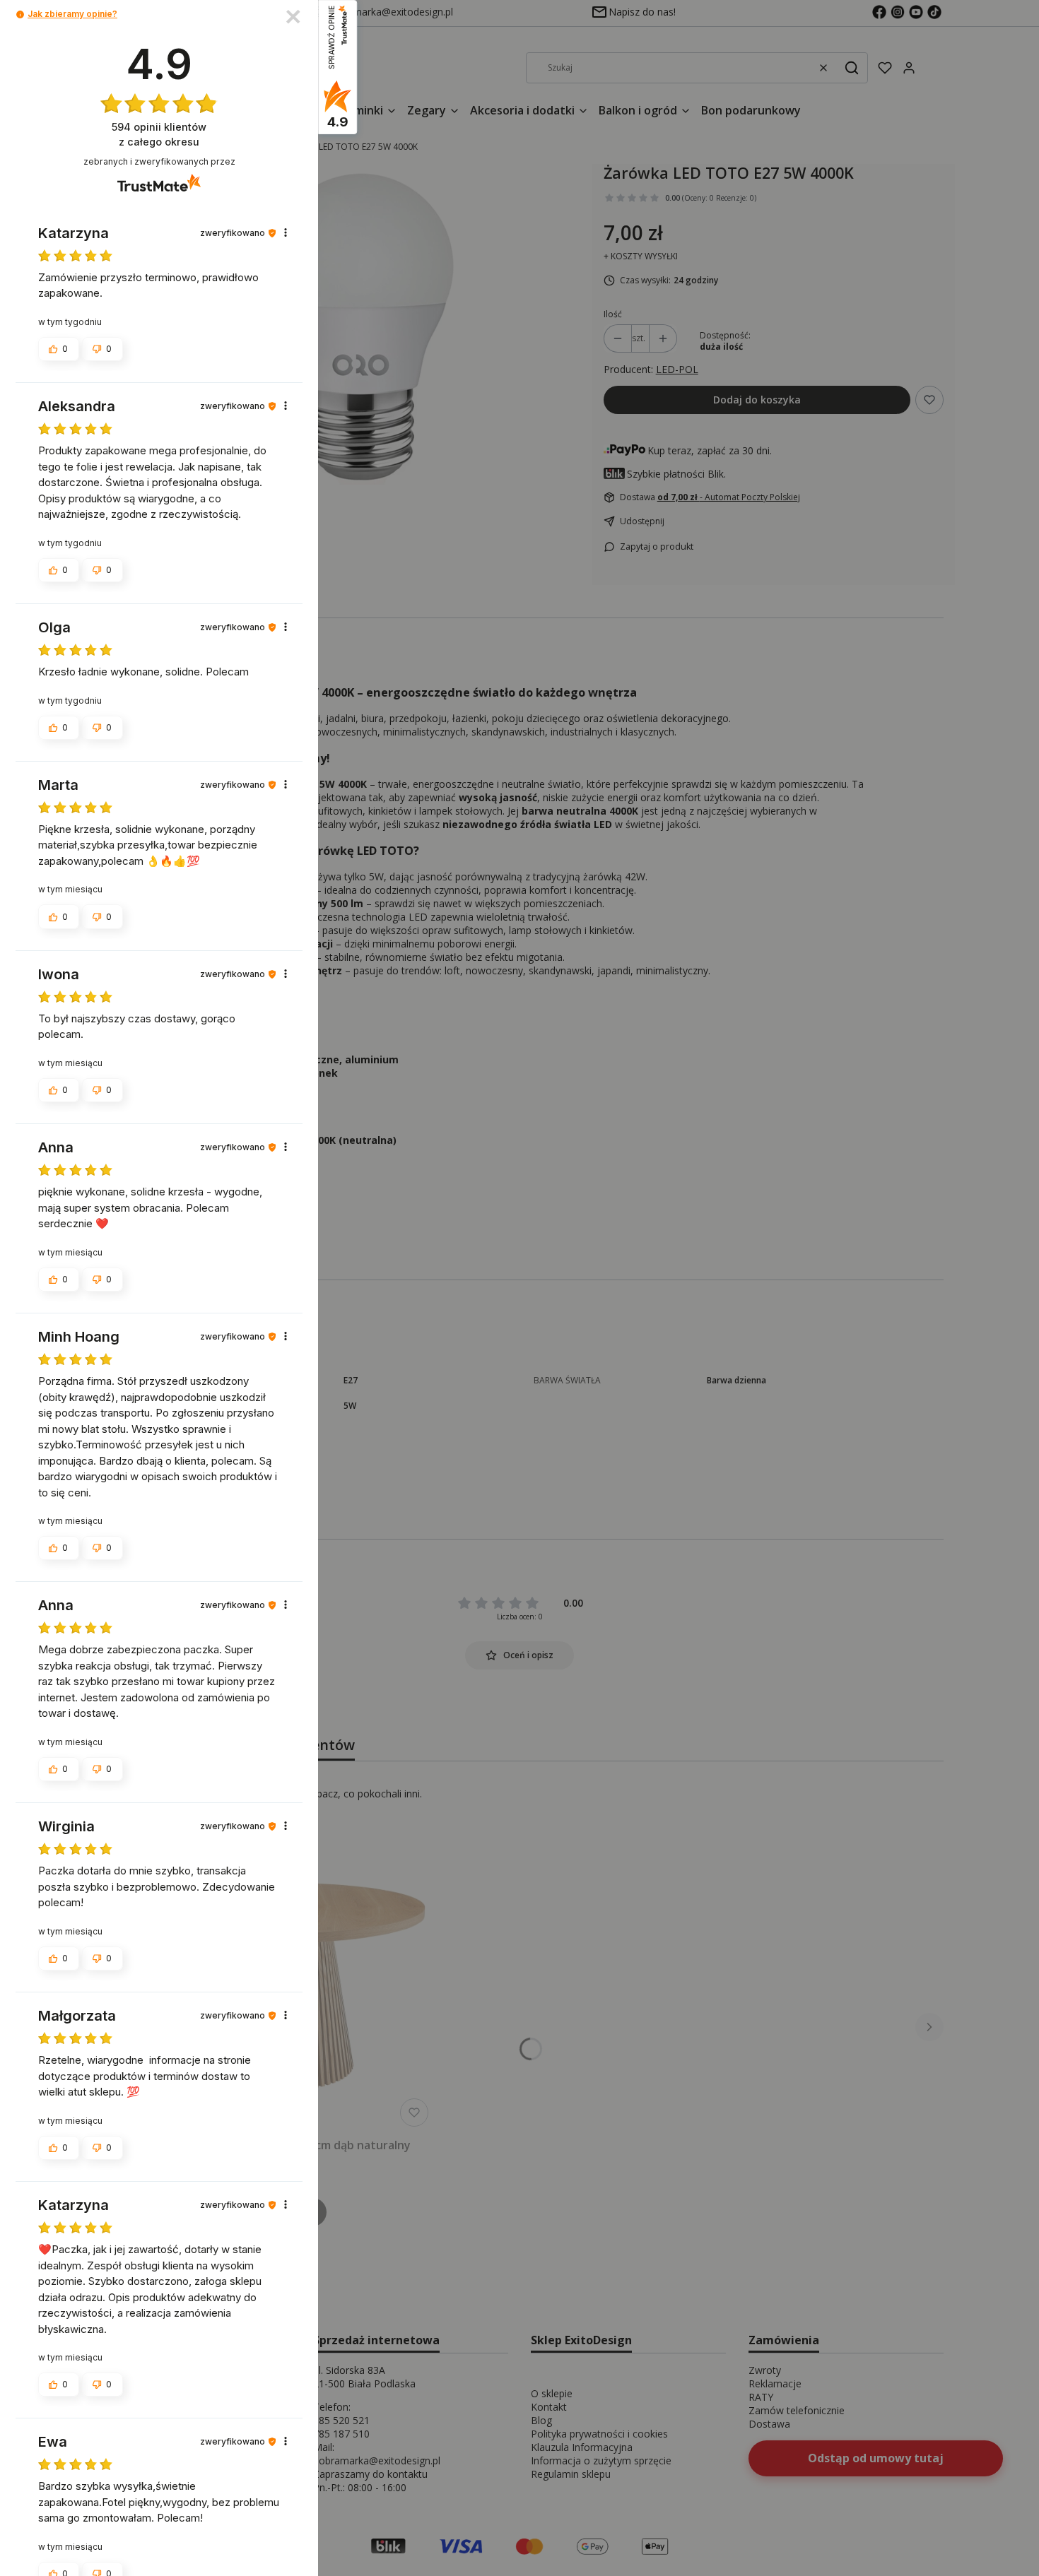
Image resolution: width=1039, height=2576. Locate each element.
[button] (20, 14)
